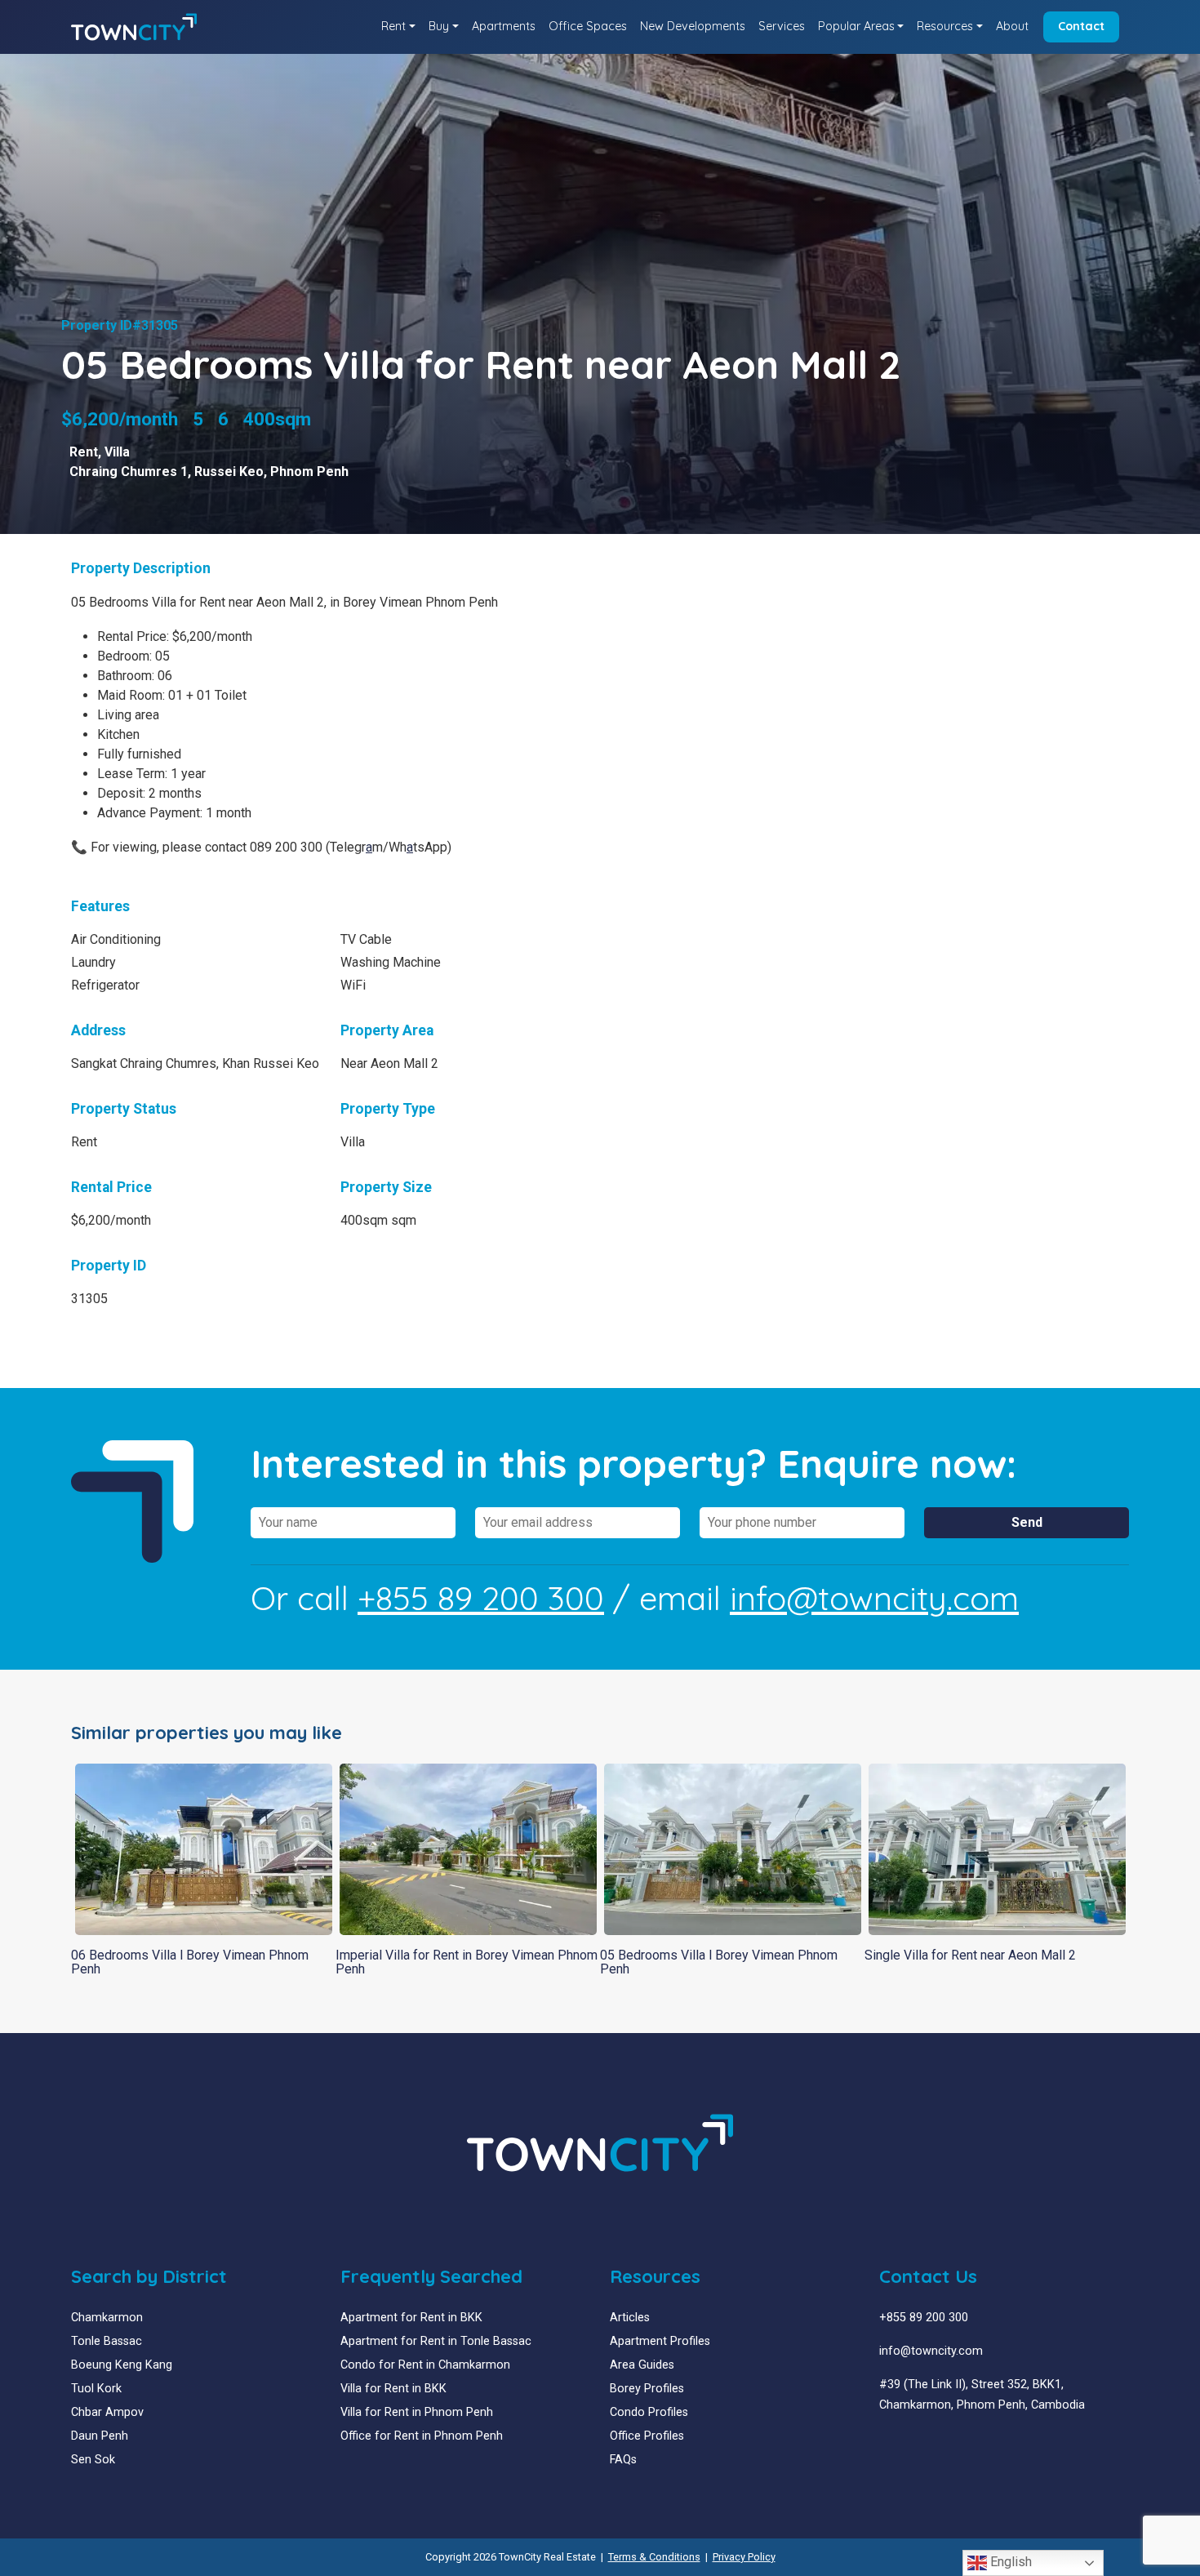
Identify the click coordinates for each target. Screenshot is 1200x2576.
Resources (945, 26)
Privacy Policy (744, 2557)
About (1012, 26)
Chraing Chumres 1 (129, 472)
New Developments (693, 26)
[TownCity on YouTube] (910, 2444)
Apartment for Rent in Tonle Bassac (436, 2341)
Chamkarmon (107, 2318)
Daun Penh (100, 2436)
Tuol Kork (96, 2389)
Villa (117, 452)
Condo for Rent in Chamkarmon (425, 2365)
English (1009, 2562)
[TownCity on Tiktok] (947, 2444)
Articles (630, 2318)
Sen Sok (93, 2460)
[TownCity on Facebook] (885, 2444)
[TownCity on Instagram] (922, 2444)
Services (782, 26)
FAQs (623, 2460)
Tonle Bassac (107, 2341)
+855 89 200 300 (481, 1598)
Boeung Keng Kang (122, 2365)
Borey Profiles (647, 2389)
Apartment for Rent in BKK (411, 2318)
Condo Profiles (649, 2412)
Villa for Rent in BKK (393, 2389)
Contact (1081, 26)
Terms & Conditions (654, 2557)
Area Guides (642, 2365)
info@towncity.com (874, 1598)
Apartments (504, 26)
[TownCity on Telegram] (934, 2444)
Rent (393, 26)
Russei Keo (229, 472)
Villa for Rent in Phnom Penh (417, 2412)
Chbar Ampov (107, 2412)
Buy (439, 26)
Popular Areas (856, 26)
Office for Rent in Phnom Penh (422, 2436)
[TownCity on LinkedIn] (898, 2444)
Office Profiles (647, 2436)
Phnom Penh (309, 472)
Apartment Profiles (660, 2341)
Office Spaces (588, 26)
